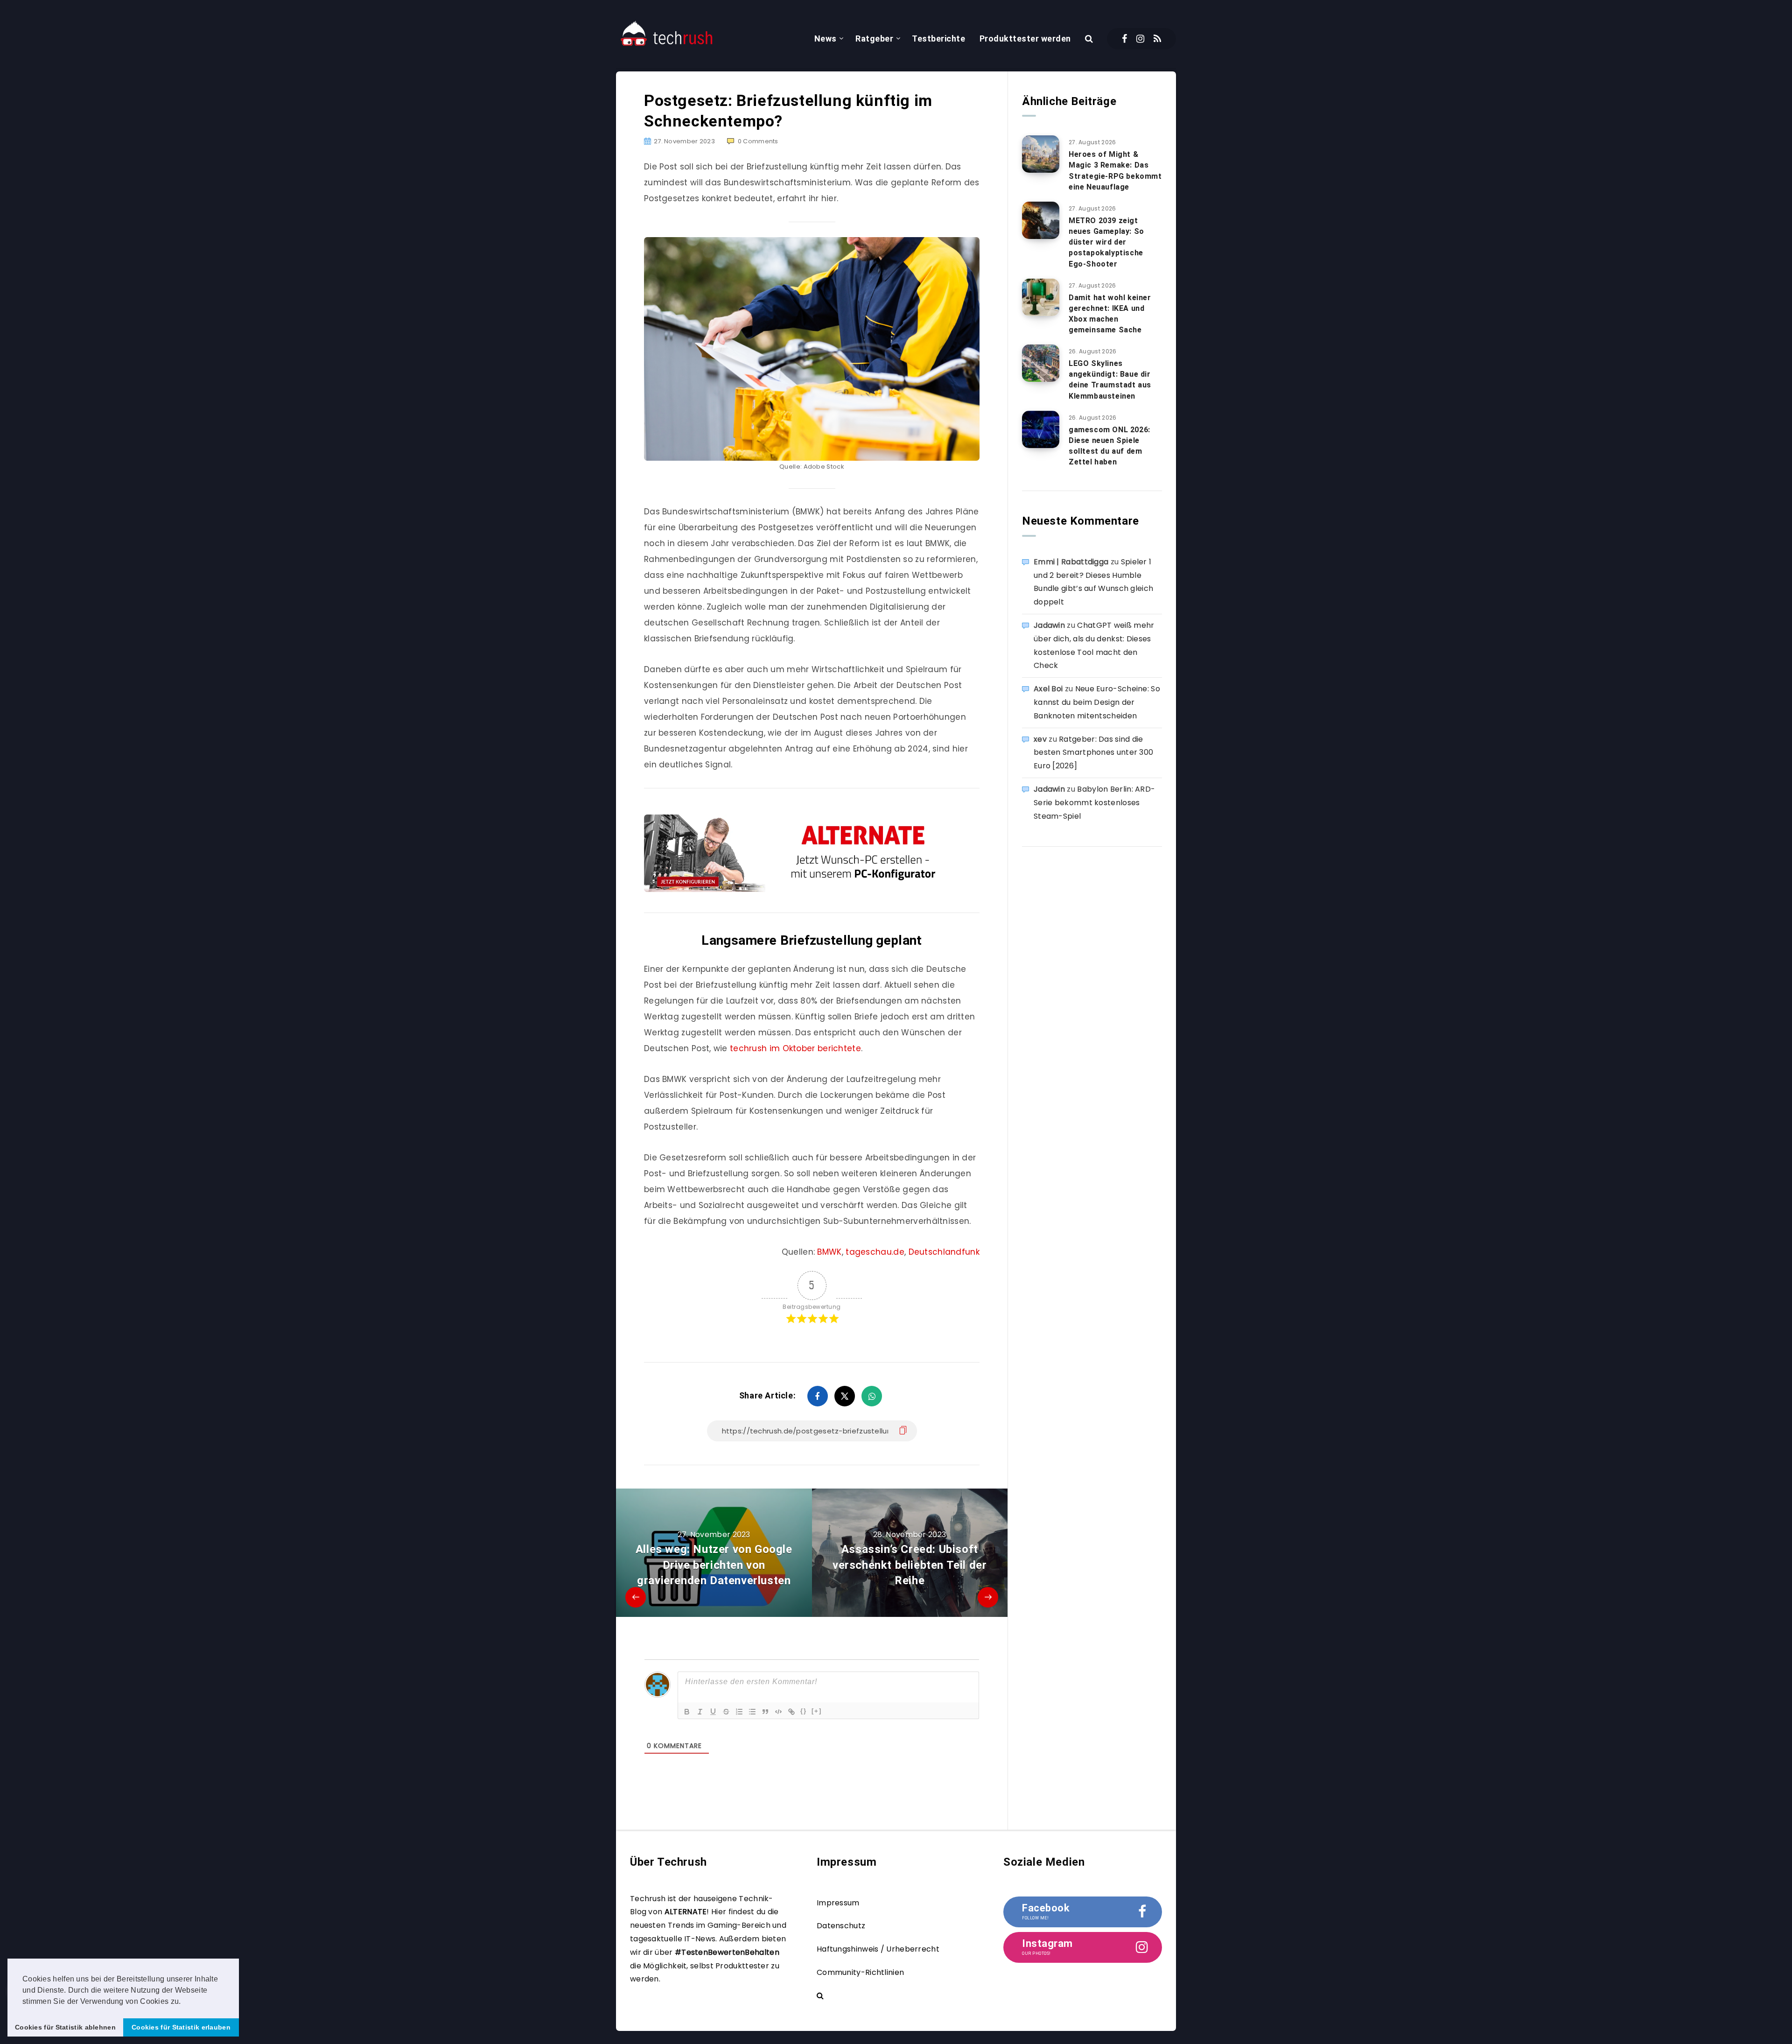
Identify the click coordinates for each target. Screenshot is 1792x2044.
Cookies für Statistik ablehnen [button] (65, 2027)
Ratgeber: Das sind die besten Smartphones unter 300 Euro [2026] (1093, 753)
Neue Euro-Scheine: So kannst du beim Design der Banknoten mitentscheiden (1097, 702)
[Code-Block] (778, 1712)
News (826, 39)
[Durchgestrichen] (726, 1712)
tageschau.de (875, 1252)
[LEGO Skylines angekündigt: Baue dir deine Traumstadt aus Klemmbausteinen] (1041, 363)
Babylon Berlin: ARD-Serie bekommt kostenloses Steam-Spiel (1094, 803)
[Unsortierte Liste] (752, 1712)
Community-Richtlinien (860, 1972)
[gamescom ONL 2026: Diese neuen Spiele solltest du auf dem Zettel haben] (1041, 429)
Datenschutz (841, 1926)
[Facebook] (1124, 39)
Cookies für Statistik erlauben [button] (181, 2027)
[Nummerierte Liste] (739, 1712)
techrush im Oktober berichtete (795, 1048)
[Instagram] (1140, 39)
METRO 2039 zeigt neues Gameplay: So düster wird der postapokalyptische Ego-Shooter (1106, 242)
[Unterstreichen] (713, 1712)
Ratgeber (874, 39)
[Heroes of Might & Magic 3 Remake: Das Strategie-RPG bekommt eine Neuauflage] (1041, 154)
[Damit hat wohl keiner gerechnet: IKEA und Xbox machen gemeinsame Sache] (1041, 297)
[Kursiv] (700, 1712)
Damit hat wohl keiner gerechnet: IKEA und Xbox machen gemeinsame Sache (1110, 314)
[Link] (791, 1712)
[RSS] (1157, 39)
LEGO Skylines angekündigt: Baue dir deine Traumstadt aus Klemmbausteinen (1110, 380)
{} (804, 1711)
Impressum (838, 1903)
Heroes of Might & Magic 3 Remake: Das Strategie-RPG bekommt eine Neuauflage (1115, 171)
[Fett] (687, 1712)
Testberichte (938, 39)
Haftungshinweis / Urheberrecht (878, 1949)
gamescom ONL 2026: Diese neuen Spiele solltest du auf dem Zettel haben (1109, 446)
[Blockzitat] (765, 1712)
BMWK (829, 1252)
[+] (817, 1711)
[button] (184, 2002)
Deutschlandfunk (944, 1252)
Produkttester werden (1025, 39)
